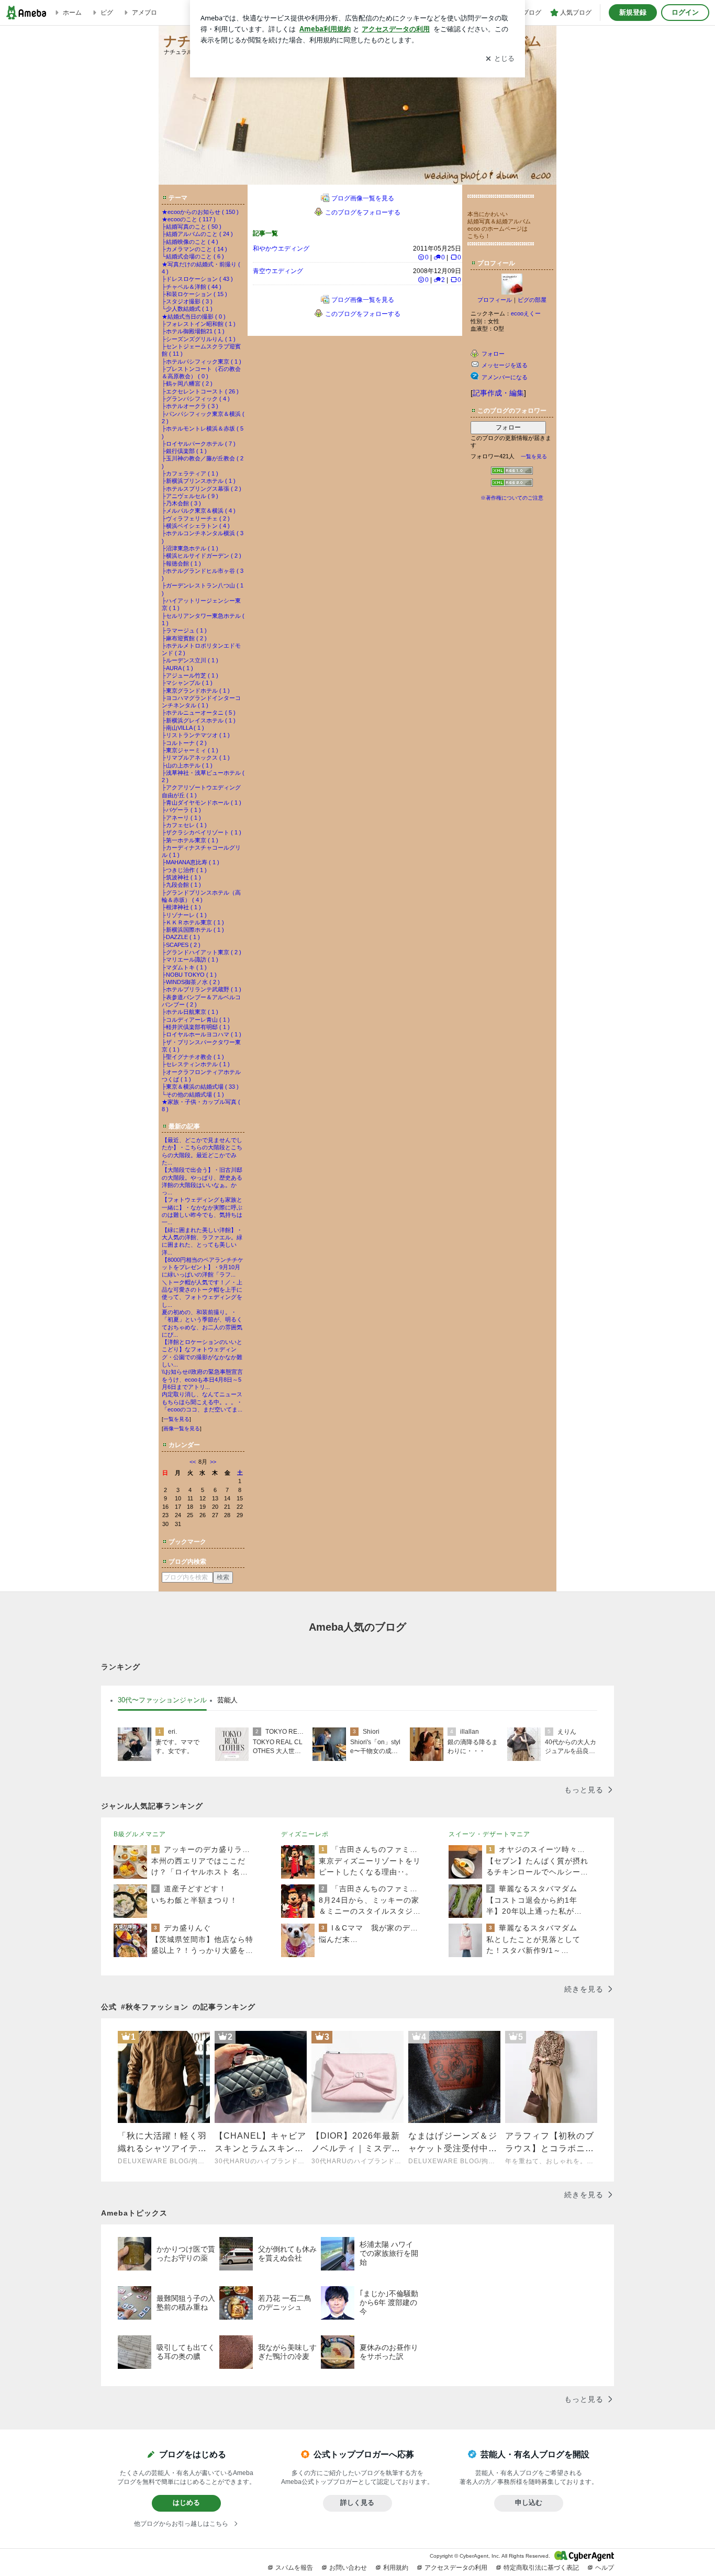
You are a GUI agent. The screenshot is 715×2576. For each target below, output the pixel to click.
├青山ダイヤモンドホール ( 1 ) (202, 803)
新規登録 (633, 12)
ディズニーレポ (305, 1834)
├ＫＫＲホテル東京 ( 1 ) (193, 922)
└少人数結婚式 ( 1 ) (187, 309)
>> (213, 1462)
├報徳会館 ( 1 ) (181, 563)
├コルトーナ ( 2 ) (184, 743)
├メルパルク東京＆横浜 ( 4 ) (199, 511)
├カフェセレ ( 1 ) (184, 825)
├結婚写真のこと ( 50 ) (192, 227)
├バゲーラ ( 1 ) (181, 810)
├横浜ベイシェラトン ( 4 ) (196, 526)
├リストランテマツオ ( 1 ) (196, 735)
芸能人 (227, 1700)
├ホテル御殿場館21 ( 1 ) (193, 331)
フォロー (508, 427)
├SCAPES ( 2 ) (181, 945)
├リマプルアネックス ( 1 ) (196, 758)
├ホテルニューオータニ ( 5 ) (199, 713)
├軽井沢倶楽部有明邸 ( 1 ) (196, 1027)
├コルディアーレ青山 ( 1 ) (196, 1020)
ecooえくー (526, 313)
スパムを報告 (294, 2568)
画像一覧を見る (182, 1428)
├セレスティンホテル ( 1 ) (196, 1064)
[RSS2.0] (512, 484)
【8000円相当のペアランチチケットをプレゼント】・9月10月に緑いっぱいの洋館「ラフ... (203, 1267)
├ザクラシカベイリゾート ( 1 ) (202, 832)
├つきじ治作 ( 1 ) (184, 870)
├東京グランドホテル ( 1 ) (196, 691)
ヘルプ (605, 2568)
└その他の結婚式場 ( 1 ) (193, 1094)
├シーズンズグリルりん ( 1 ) (199, 339)
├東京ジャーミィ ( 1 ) (190, 750)
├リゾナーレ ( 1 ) (184, 915)
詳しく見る (357, 2502)
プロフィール (495, 300)
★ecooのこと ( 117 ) (189, 219)
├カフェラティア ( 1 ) (190, 473)
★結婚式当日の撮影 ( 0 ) (194, 317)
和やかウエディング (281, 248)
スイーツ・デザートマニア (489, 1834)
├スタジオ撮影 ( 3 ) (187, 301)
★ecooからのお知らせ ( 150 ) (200, 212)
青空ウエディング (278, 271)
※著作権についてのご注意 (512, 498)
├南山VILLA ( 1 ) (183, 728)
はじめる (186, 2502)
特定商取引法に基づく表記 (541, 2568)
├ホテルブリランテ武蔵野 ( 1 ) (202, 989)
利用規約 (396, 2568)
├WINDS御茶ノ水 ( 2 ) (191, 982)
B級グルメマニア (140, 1834)
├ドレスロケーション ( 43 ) (197, 279)
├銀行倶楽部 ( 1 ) (184, 451)
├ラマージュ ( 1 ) (184, 630)
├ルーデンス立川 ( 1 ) (190, 660)
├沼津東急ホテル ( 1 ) (190, 548)
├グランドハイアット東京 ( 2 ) (202, 952)
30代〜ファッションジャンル (162, 1700)
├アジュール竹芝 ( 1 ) (190, 675)
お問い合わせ (348, 2568)
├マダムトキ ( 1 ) (184, 967)
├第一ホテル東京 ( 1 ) (190, 840)
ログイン (685, 12)
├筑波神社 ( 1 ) (181, 877)
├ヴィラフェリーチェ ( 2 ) (196, 518)
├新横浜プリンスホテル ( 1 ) (199, 481)
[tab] (162, 1700)
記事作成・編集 (498, 393)
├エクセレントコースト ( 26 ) (200, 391)
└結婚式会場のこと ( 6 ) (193, 256)
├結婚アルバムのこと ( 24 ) (197, 234)
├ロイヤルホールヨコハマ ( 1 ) (202, 1034)
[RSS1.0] (512, 473)
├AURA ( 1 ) (177, 668)
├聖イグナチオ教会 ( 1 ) (193, 1057)
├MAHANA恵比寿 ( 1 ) (191, 862)
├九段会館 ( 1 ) (181, 885)
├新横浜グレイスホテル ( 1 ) (199, 720)
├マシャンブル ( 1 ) (187, 683)
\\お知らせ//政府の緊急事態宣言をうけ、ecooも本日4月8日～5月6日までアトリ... (202, 1379)
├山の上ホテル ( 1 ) (187, 765)
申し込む (529, 2502)
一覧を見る (176, 1419)
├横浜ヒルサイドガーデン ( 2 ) (202, 556)
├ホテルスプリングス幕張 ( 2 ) (202, 489)
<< (193, 1462)
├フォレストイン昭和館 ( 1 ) (199, 324)
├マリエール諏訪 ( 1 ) (190, 959)
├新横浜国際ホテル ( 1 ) (193, 930)
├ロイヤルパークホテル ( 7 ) (199, 444)
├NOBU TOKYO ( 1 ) (189, 975)
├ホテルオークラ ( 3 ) (190, 406)
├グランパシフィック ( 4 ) (196, 399)
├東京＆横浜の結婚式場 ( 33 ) (200, 1087)
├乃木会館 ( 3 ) (181, 503)
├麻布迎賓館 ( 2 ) (184, 638)
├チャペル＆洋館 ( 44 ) (192, 287)
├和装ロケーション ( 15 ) (194, 294)
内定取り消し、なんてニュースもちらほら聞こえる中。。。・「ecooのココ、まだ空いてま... (202, 1402)
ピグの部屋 (532, 300)
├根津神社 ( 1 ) (181, 907)
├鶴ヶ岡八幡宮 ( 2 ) (187, 383)
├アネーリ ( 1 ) (181, 818)
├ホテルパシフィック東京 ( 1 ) (202, 361)
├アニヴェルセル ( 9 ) (190, 496)
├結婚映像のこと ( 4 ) (190, 242)
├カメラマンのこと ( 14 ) (194, 249)
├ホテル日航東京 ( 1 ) (190, 1012)
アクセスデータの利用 (456, 2568)
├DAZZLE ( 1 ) (181, 937)
